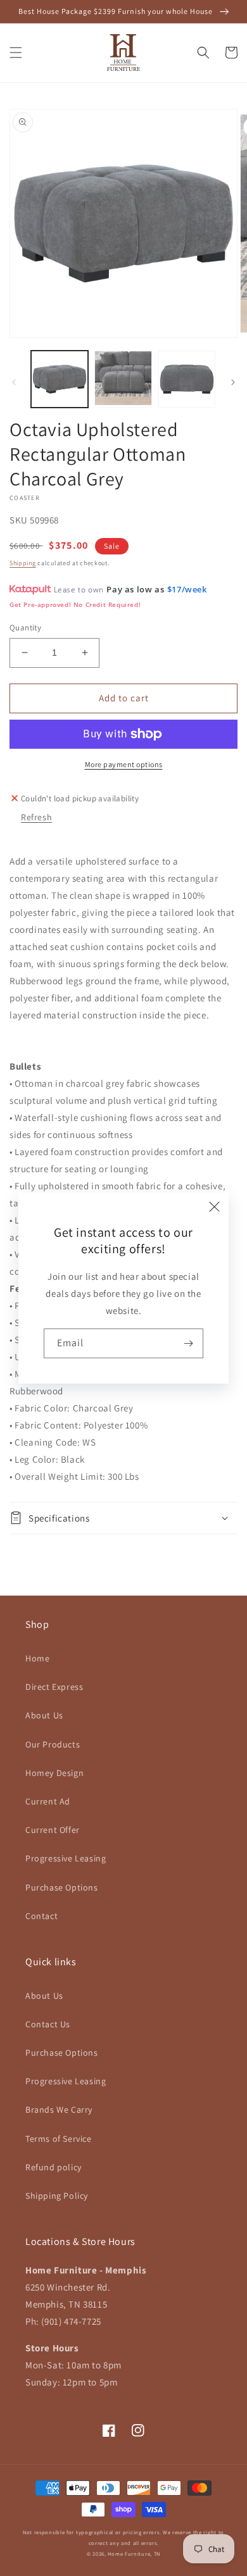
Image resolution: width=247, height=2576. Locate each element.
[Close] (215, 1206)
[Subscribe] (189, 1343)
